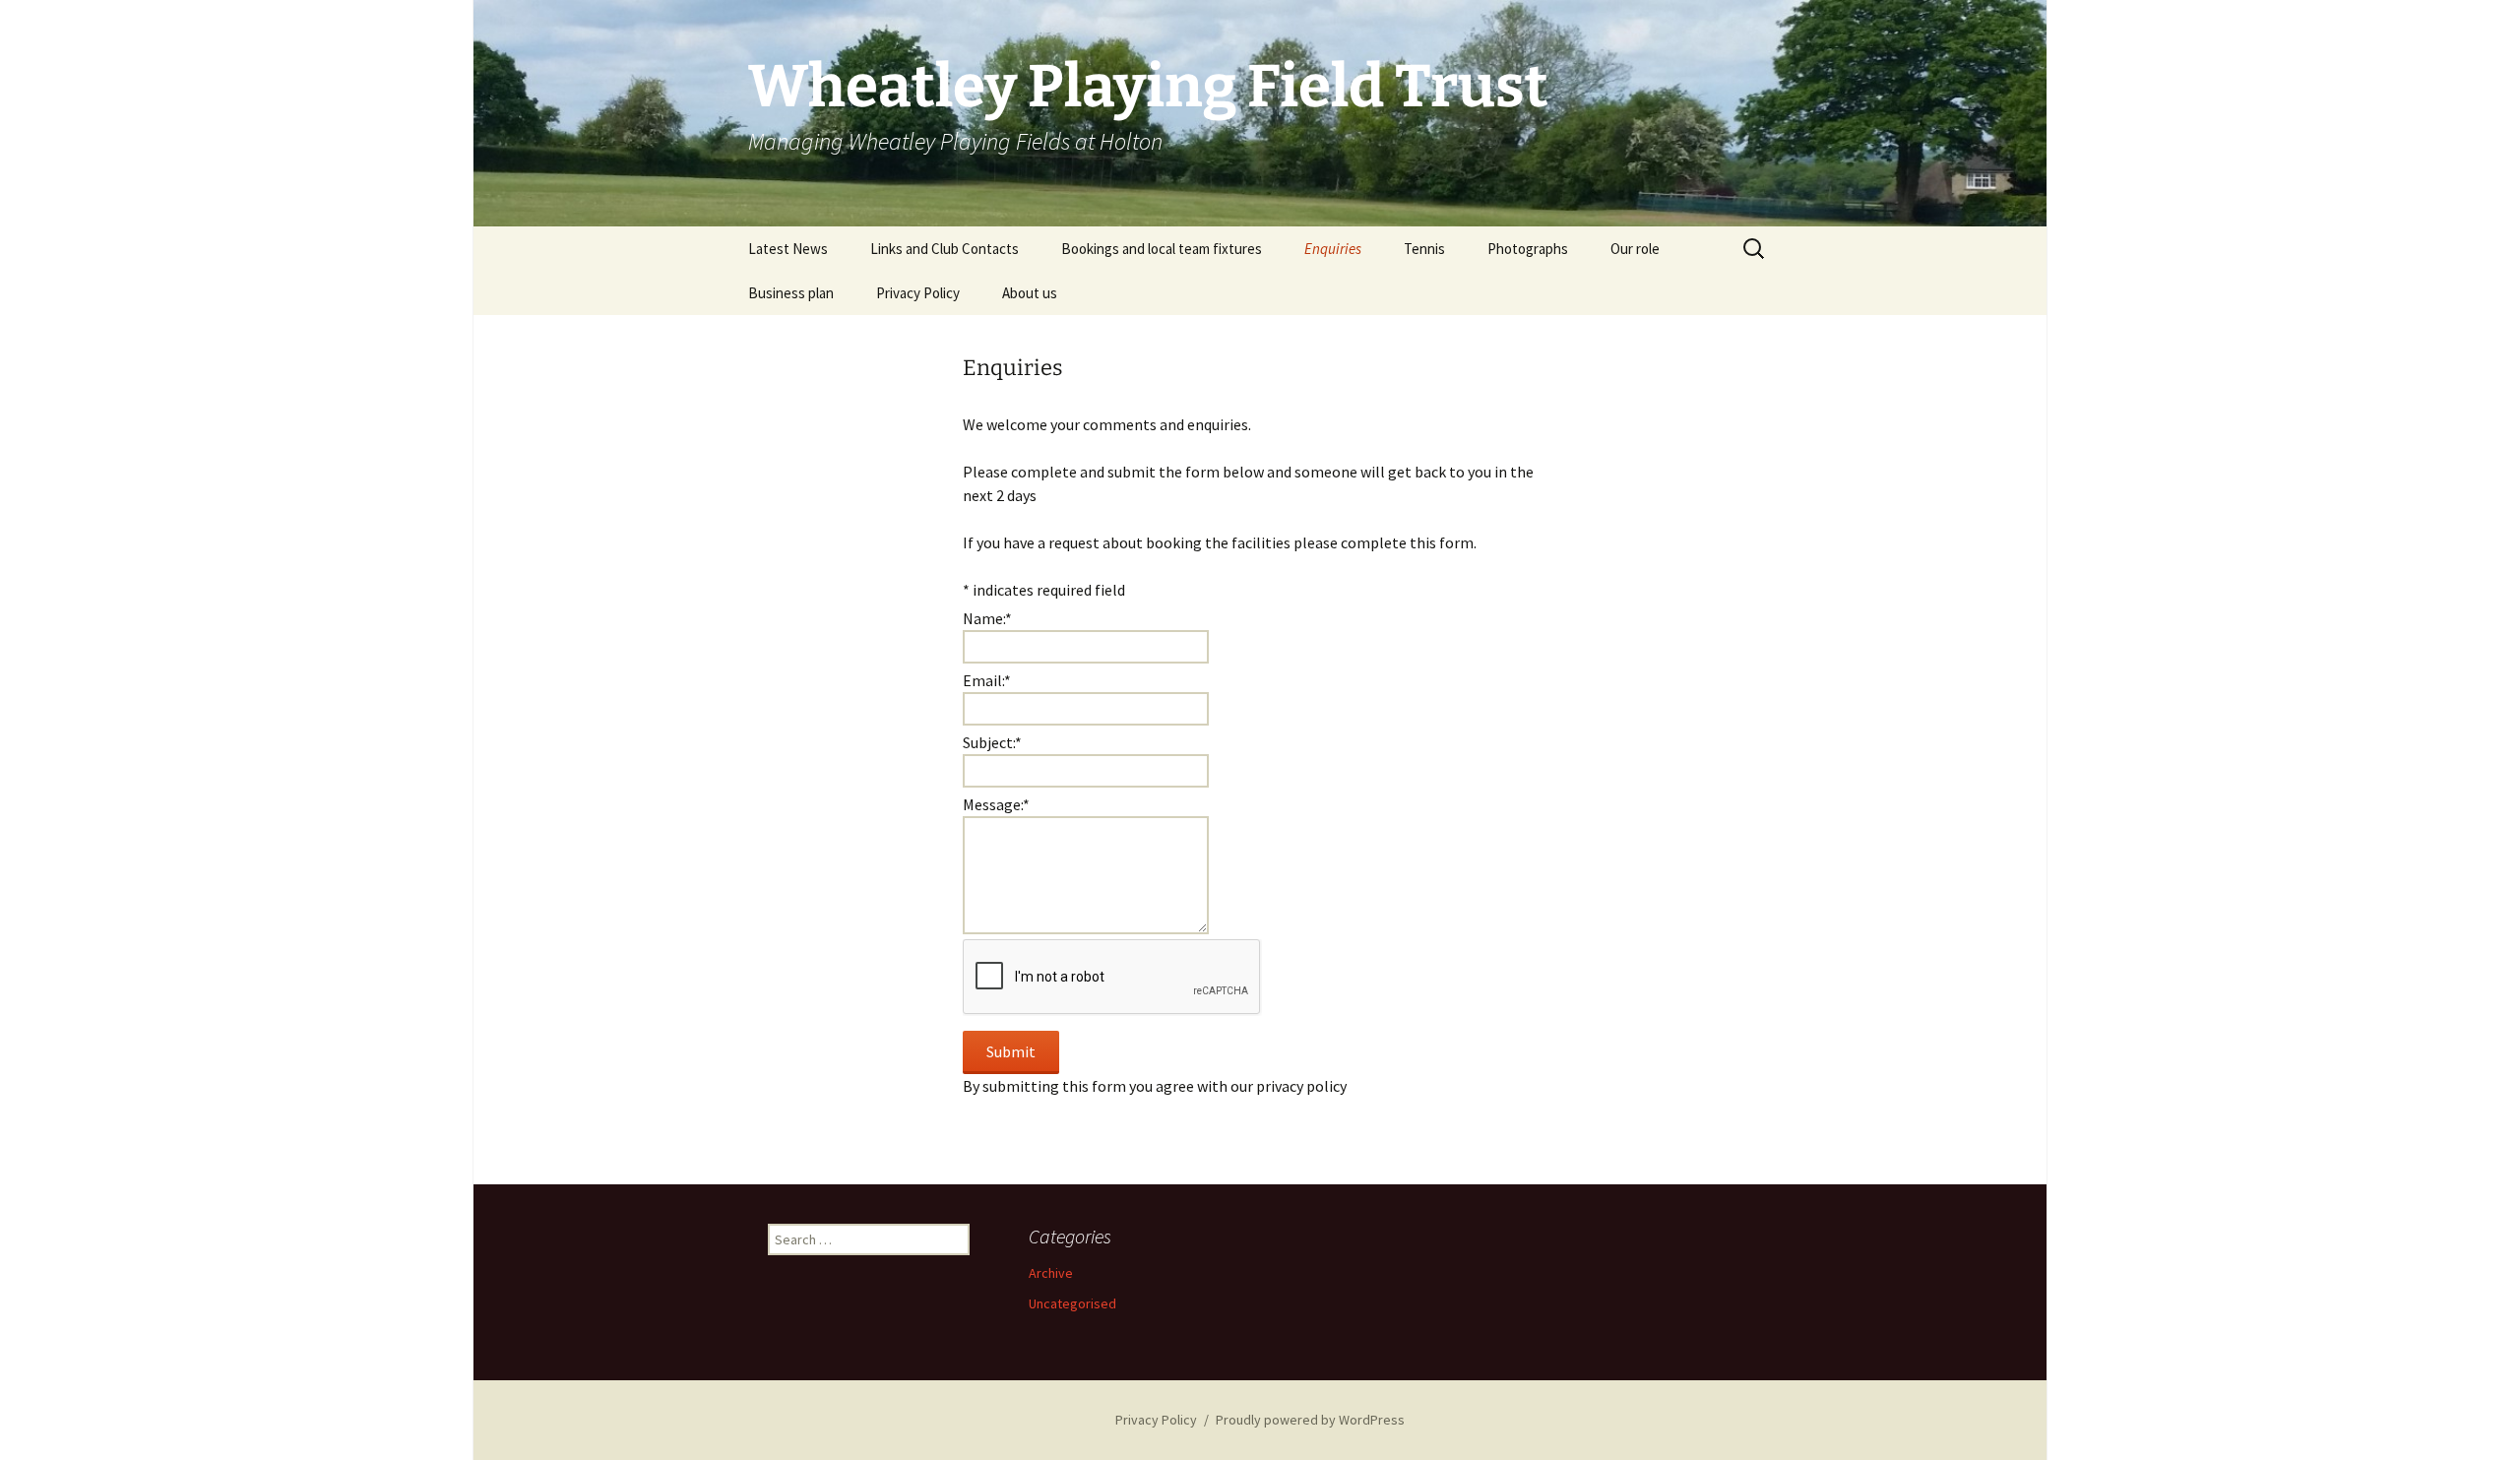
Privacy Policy (918, 293)
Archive (1051, 1273)
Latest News (788, 249)
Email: (987, 680)
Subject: (992, 742)
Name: (987, 618)
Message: (996, 804)
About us (1030, 293)
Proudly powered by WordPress (1310, 1420)
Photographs (1528, 249)
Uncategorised (1072, 1303)
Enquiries (1333, 249)
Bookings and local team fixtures (1162, 249)
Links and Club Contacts (945, 249)
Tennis (1424, 249)
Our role (1635, 249)
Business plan (791, 293)
